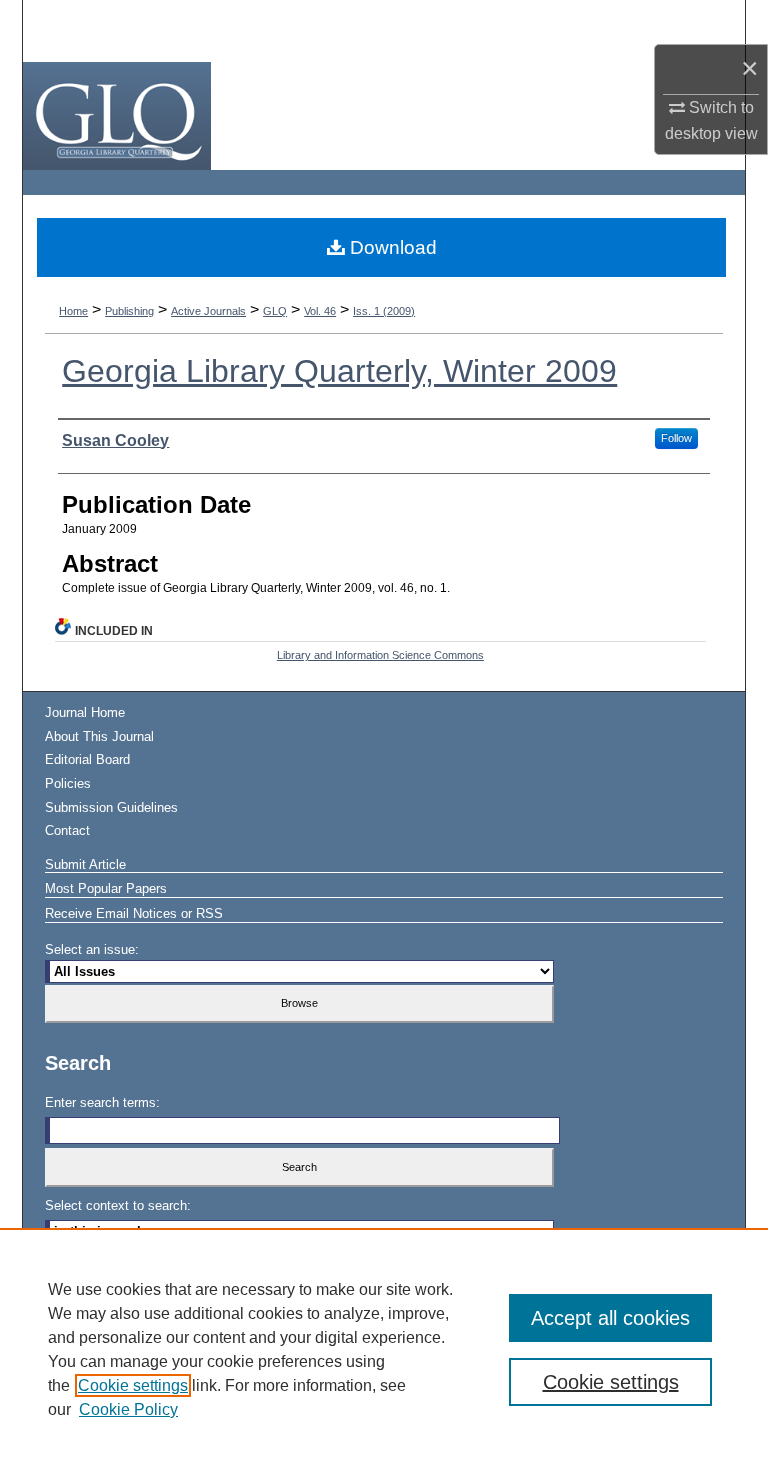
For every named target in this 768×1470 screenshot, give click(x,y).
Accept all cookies (610, 1318)
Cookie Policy (128, 1409)
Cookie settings (133, 1385)
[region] (384, 1349)
